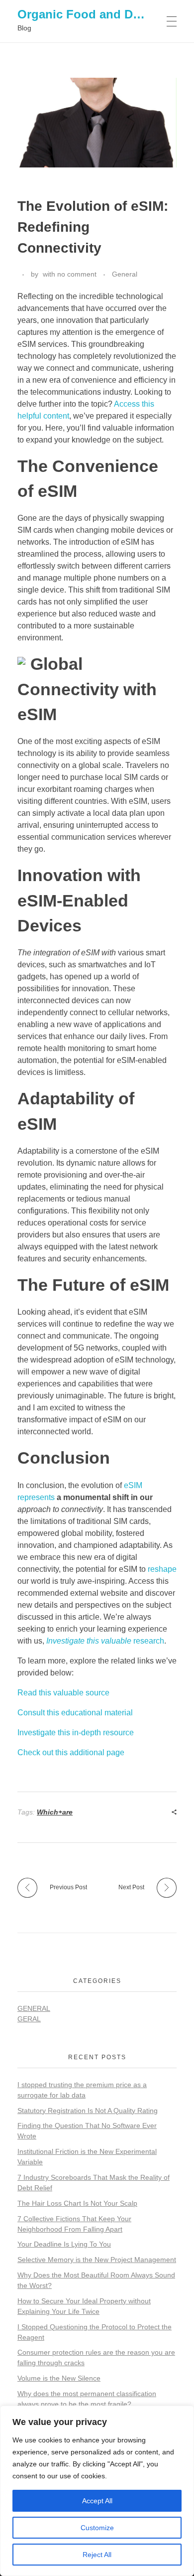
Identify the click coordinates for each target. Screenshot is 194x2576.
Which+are (55, 1812)
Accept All (97, 2501)
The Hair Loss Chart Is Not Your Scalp (77, 2203)
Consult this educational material (75, 1713)
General (125, 274)
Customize (97, 2528)
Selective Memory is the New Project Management (97, 2260)
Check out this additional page (71, 1752)
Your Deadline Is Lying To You (64, 2244)
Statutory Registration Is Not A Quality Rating (88, 2111)
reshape (162, 1569)
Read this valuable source (63, 1693)
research (105, 1641)
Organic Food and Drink (86, 14)
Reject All (97, 2555)
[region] (97, 2491)
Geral (29, 2019)
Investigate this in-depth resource (76, 1733)
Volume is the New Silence (59, 2378)
